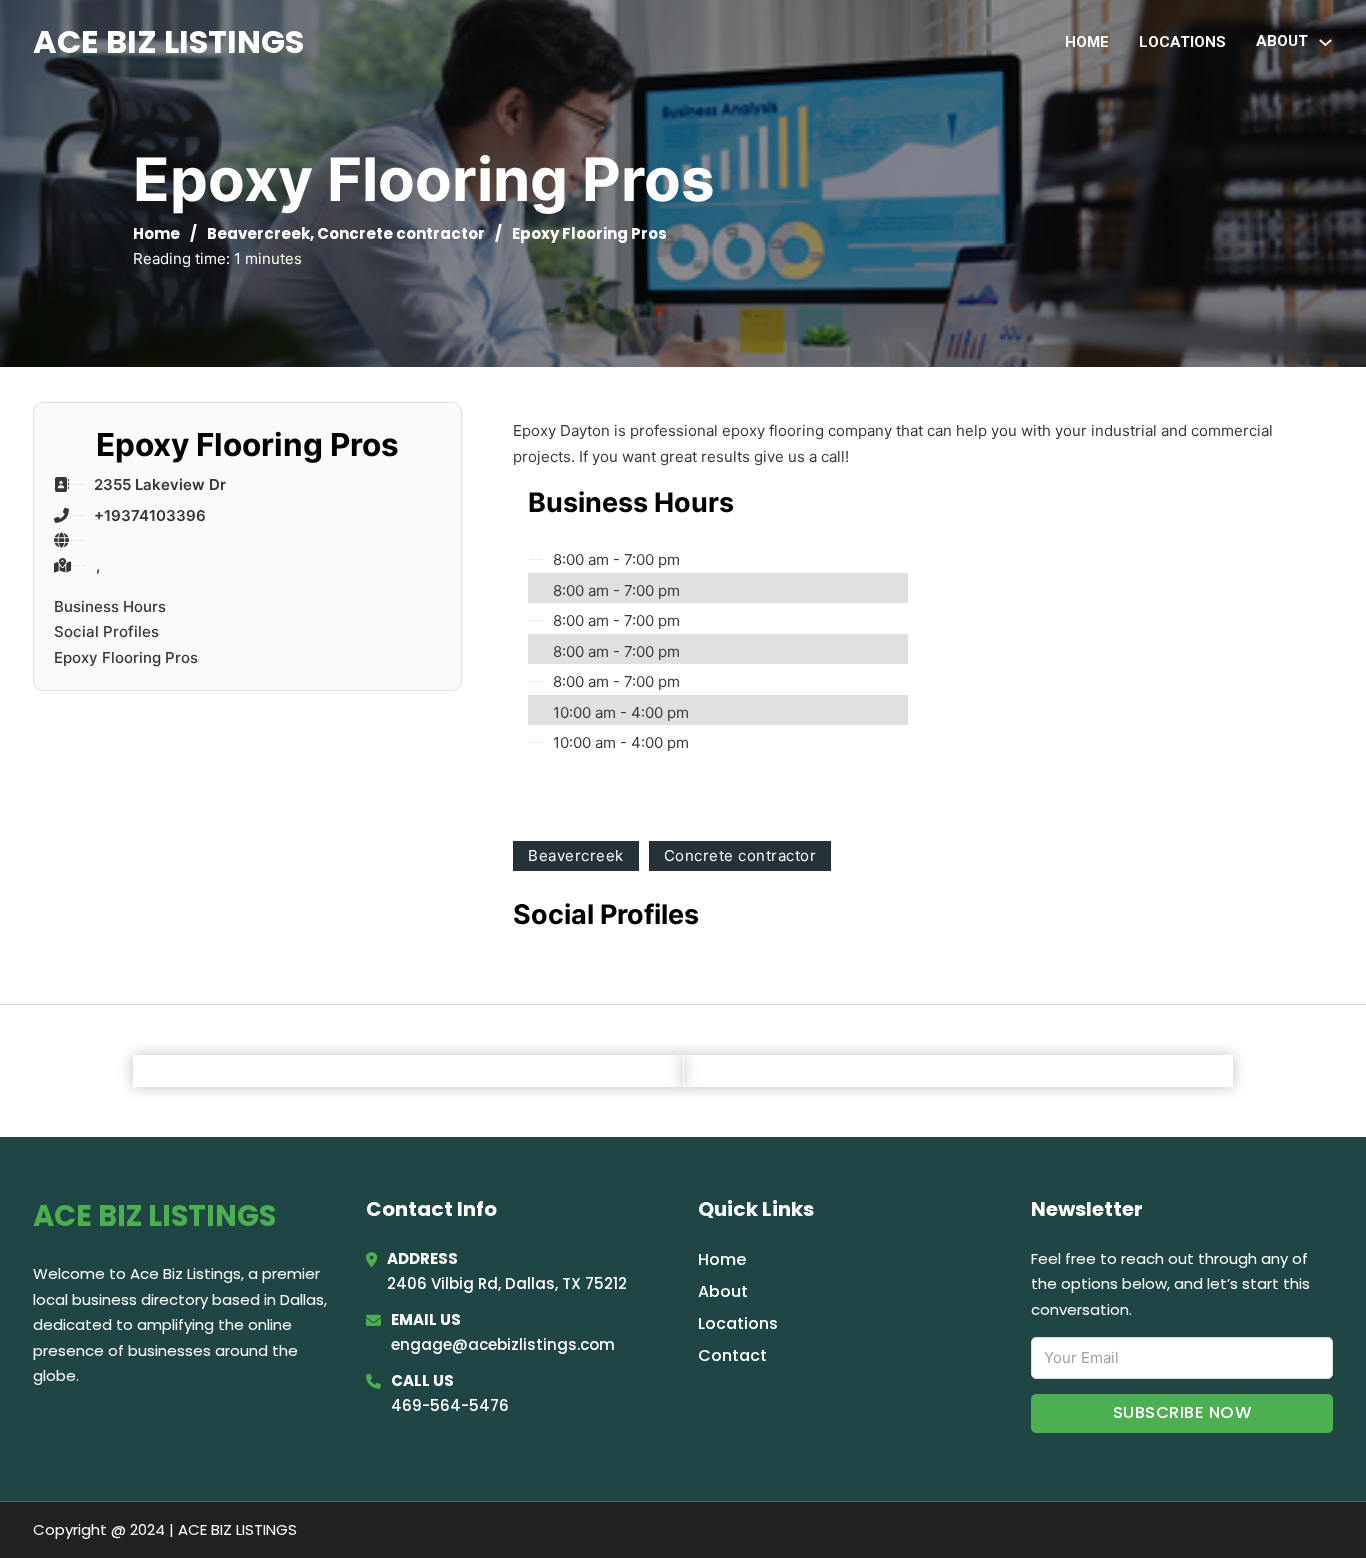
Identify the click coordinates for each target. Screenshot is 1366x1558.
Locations (1182, 42)
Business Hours (110, 606)
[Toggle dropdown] (1325, 42)
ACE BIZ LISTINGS (168, 41)
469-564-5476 (450, 1405)
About (723, 1291)
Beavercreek (258, 233)
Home (1087, 42)
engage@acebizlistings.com (503, 1344)
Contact (732, 1355)
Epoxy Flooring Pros (126, 657)
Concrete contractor (401, 233)
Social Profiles (106, 631)
